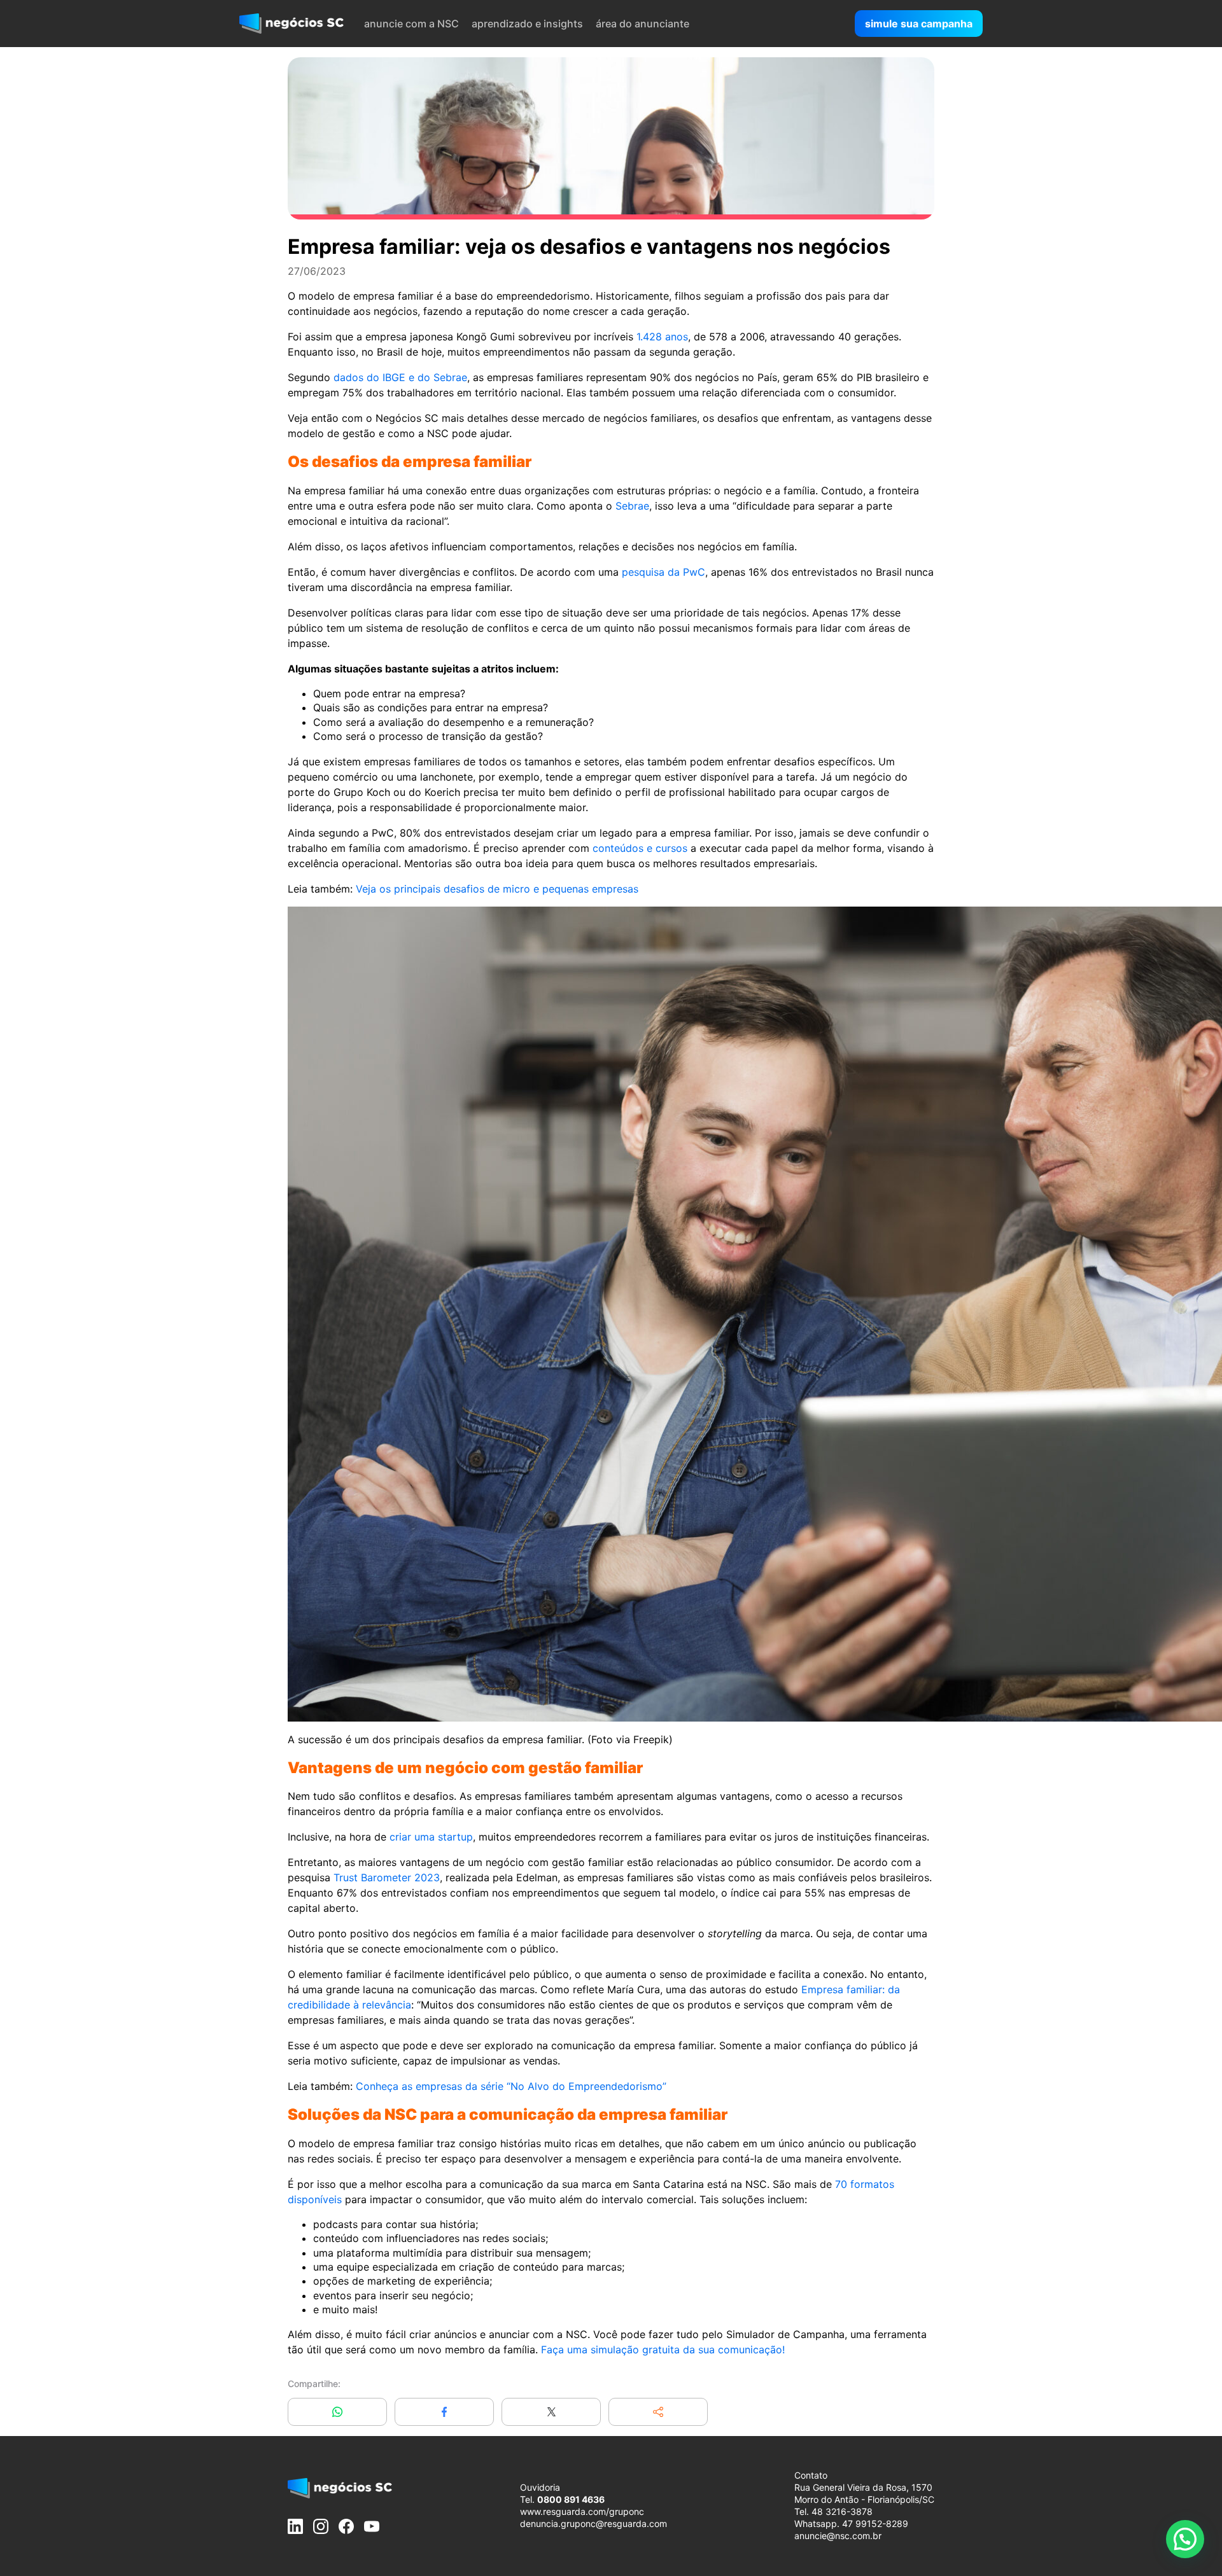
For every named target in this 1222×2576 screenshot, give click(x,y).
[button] (658, 2412)
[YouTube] (372, 2526)
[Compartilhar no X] (551, 2412)
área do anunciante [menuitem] (643, 24)
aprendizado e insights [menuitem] (527, 24)
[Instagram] (321, 2526)
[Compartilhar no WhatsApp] (337, 2412)
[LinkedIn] (295, 2526)
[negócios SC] (291, 24)
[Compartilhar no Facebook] (444, 2412)
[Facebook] (346, 2526)
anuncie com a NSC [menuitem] (411, 24)
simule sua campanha (919, 24)
